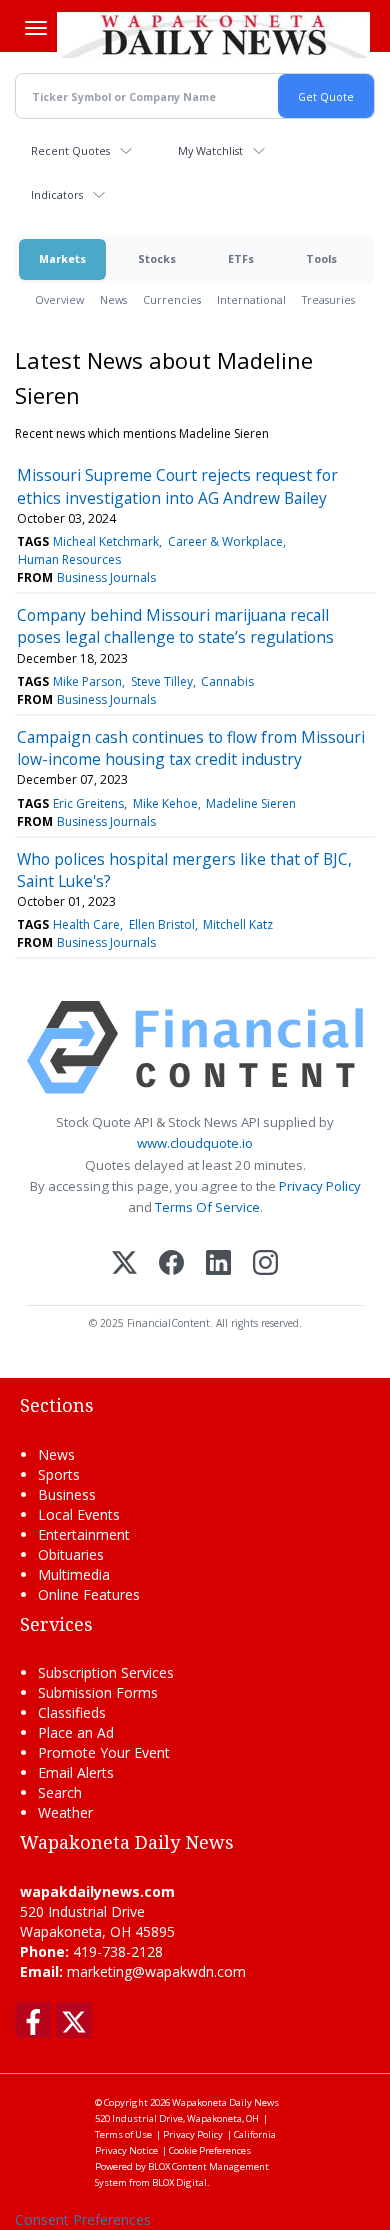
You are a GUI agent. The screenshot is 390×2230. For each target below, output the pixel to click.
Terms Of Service (207, 1207)
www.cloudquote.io (195, 1143)
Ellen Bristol (162, 924)
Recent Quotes (70, 150)
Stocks (157, 258)
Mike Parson (87, 681)
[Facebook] (171, 1264)
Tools (321, 258)
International (251, 299)
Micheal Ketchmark (106, 541)
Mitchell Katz (238, 924)
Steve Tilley (162, 681)
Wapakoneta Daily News (225, 2102)
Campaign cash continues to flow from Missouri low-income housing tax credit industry (191, 748)
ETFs (241, 258)
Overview (59, 299)
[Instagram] (265, 1264)
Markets (62, 258)
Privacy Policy (320, 1186)
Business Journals (106, 577)
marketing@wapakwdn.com (156, 1971)
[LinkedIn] (218, 1264)
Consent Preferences (83, 2219)
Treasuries (328, 299)
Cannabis (227, 681)
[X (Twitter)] (124, 1264)
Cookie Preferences (210, 2150)
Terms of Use (123, 2134)
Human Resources (69, 559)
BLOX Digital (179, 2182)
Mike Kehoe (165, 803)
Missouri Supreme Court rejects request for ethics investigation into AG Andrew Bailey (177, 486)
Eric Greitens (88, 803)
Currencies (172, 299)
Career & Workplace (225, 541)
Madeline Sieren (251, 803)
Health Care (86, 924)
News (113, 299)
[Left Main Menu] (36, 28)
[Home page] (213, 34)
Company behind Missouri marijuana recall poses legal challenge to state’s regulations (175, 626)
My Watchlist (210, 150)
